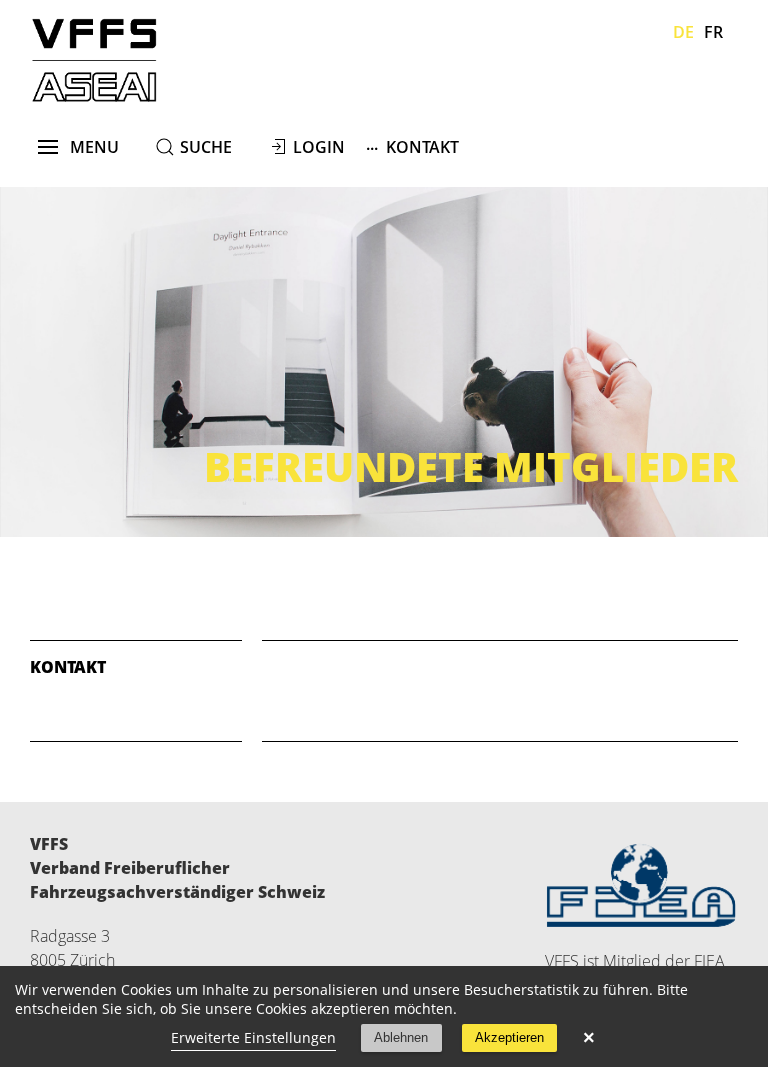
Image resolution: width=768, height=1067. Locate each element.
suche (206, 147)
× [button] (589, 1038)
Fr (713, 32)
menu (88, 147)
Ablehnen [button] (401, 1037)
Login (319, 147)
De (683, 32)
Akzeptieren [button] (509, 1037)
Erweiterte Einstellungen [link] (253, 1037)
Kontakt (412, 145)
